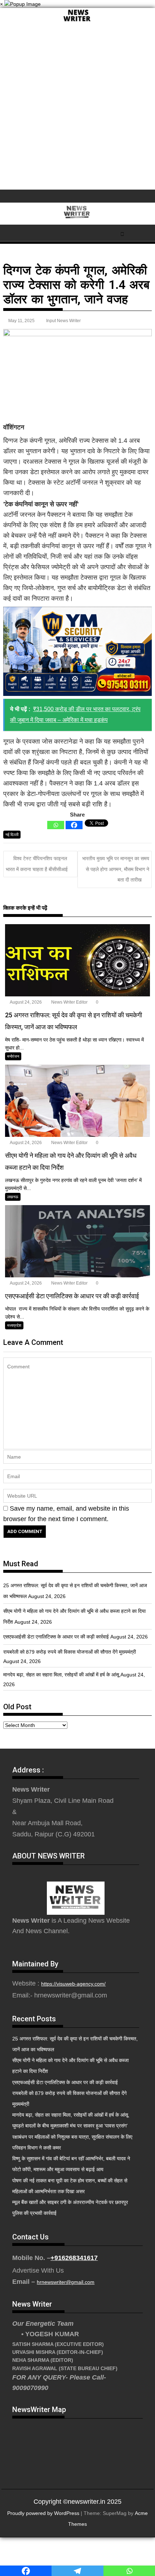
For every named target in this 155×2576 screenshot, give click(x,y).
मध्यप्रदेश (14, 1325)
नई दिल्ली (12, 835)
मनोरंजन (13, 1056)
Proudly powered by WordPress (43, 2513)
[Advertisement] (77, 108)
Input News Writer (63, 321)
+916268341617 (74, 2258)
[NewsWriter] (77, 22)
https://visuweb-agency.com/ (73, 1984)
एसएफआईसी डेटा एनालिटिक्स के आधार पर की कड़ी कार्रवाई (56, 1637)
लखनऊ (13, 1197)
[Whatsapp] (56, 825)
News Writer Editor (69, 1002)
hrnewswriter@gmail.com (66, 2282)
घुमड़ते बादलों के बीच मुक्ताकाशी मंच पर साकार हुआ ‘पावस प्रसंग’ (70, 2126)
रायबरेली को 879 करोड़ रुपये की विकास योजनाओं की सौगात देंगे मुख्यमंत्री (70, 1652)
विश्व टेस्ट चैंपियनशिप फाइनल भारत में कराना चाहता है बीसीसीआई (37, 864)
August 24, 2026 (25, 1002)
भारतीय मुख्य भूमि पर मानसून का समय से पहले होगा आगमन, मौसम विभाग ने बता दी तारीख (116, 869)
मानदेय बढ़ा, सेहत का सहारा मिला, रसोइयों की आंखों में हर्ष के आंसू (61, 1675)
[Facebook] (74, 825)
